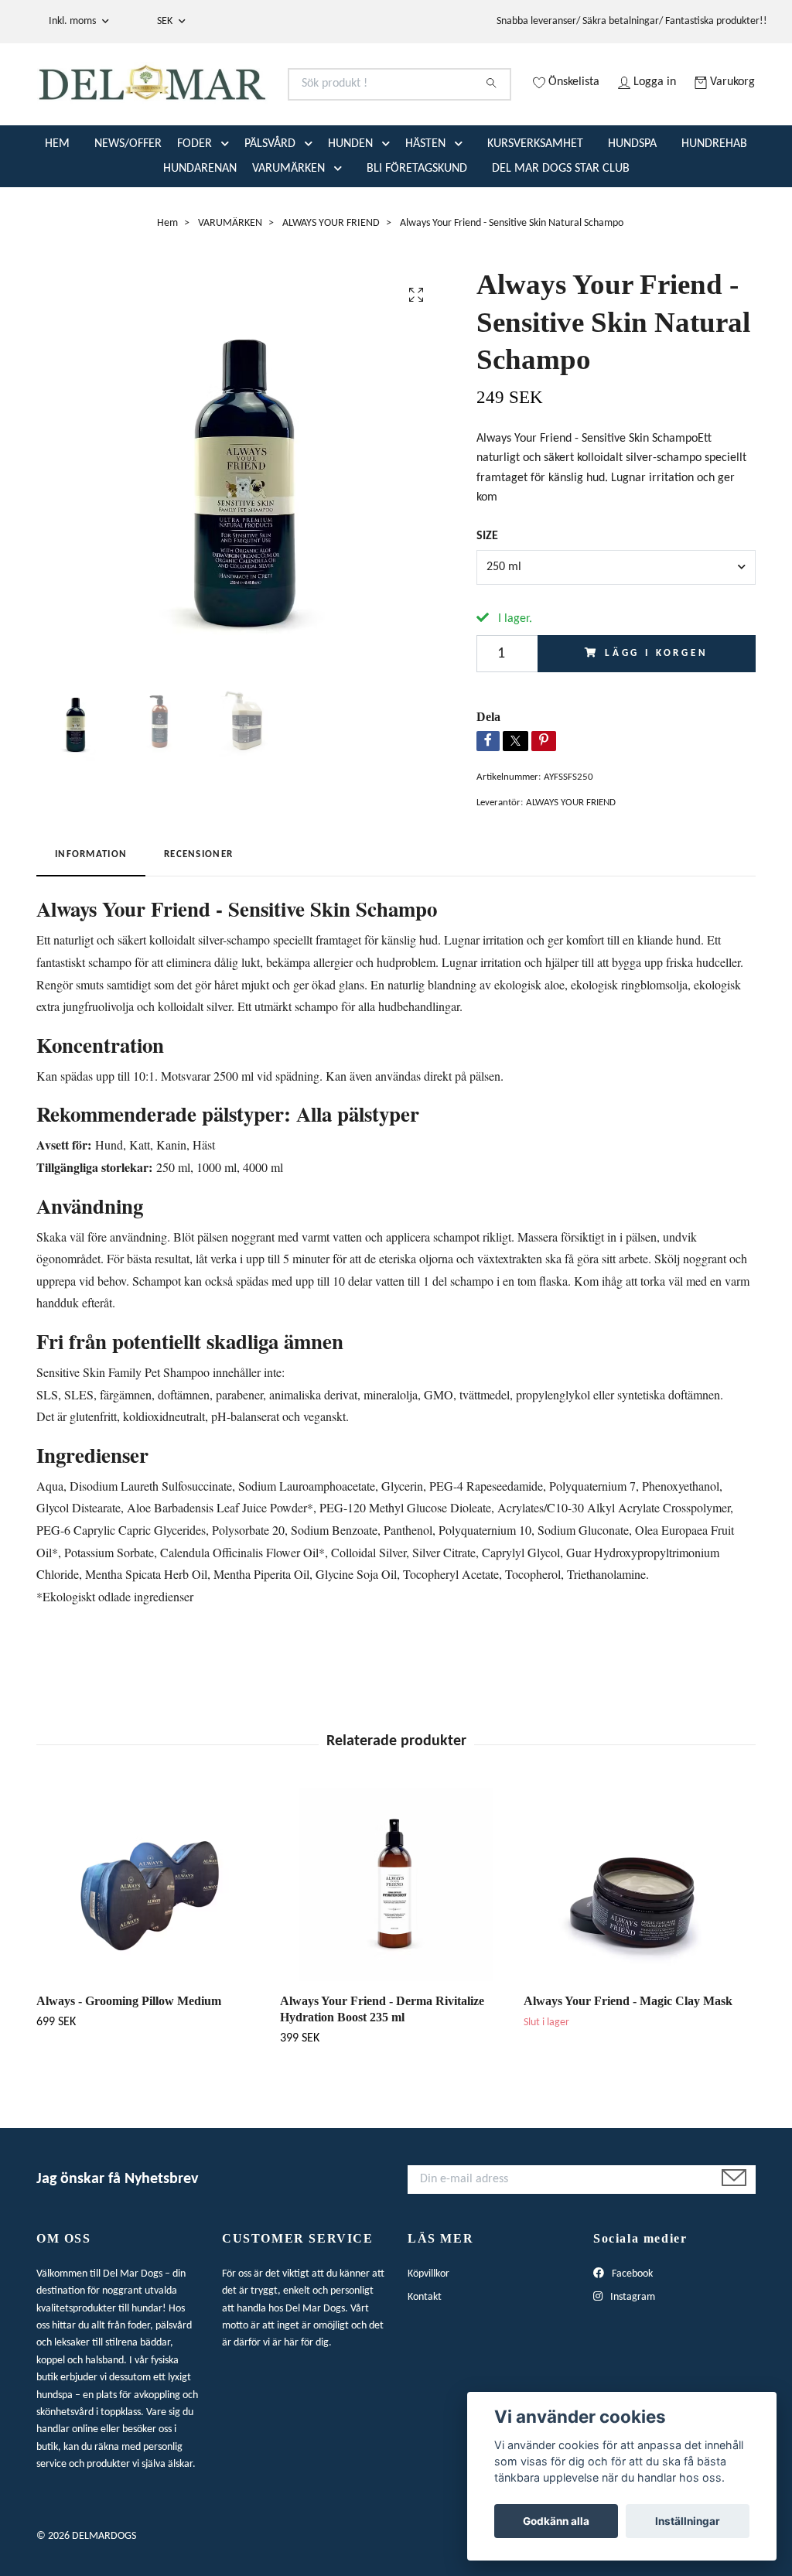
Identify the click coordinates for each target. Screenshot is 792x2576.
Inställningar (688, 2521)
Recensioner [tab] (198, 902)
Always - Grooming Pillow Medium (129, 2049)
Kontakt (425, 2345)
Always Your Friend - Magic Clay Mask (628, 2049)
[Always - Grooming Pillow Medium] (152, 1932)
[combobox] (616, 615)
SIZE (487, 584)
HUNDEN (350, 192)
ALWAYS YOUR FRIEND (331, 271)
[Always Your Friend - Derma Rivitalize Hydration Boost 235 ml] (396, 1932)
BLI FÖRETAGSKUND (417, 217)
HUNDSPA (632, 192)
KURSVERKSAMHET (535, 192)
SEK (166, 21)
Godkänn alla (556, 2521)
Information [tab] (91, 902)
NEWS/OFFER (128, 192)
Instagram (632, 2345)
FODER (195, 192)
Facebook (631, 2322)
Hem (167, 271)
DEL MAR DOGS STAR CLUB (561, 217)
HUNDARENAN (200, 217)
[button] (228, 192)
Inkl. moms (73, 21)
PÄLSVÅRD (270, 192)
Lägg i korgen (657, 701)
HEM (57, 192)
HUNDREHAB (714, 192)
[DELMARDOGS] (217, 97)
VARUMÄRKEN (288, 217)
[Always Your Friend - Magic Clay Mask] (640, 1932)
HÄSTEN (425, 192)
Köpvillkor (428, 2322)
